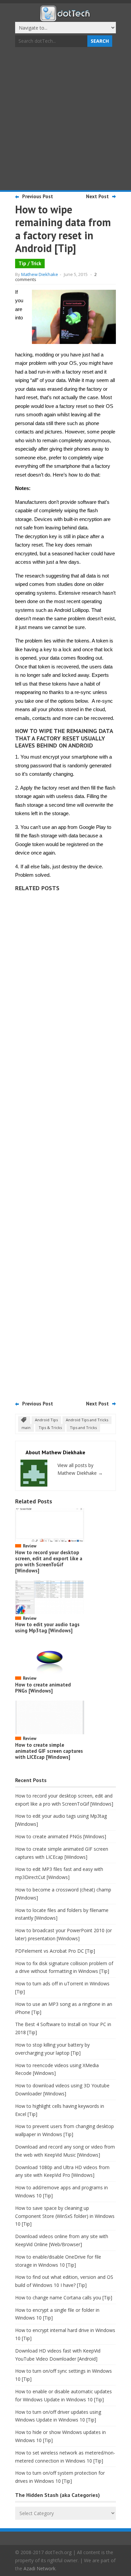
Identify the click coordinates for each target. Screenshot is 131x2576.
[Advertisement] (65, 119)
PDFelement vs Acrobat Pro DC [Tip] (55, 1951)
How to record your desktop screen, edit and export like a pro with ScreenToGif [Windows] (49, 1561)
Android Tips (46, 1420)
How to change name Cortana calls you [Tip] (64, 2297)
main (26, 1428)
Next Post (97, 196)
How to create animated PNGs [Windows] (43, 1688)
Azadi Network (39, 2568)
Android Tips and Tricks (87, 1420)
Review (30, 1546)
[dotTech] (65, 18)
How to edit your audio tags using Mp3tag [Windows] (47, 1627)
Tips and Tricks (83, 1428)
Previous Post (38, 196)
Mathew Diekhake (40, 274)
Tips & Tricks (50, 1428)
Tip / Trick (30, 263)
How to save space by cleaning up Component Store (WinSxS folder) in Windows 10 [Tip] (65, 2216)
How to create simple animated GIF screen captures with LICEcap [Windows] (49, 1751)
